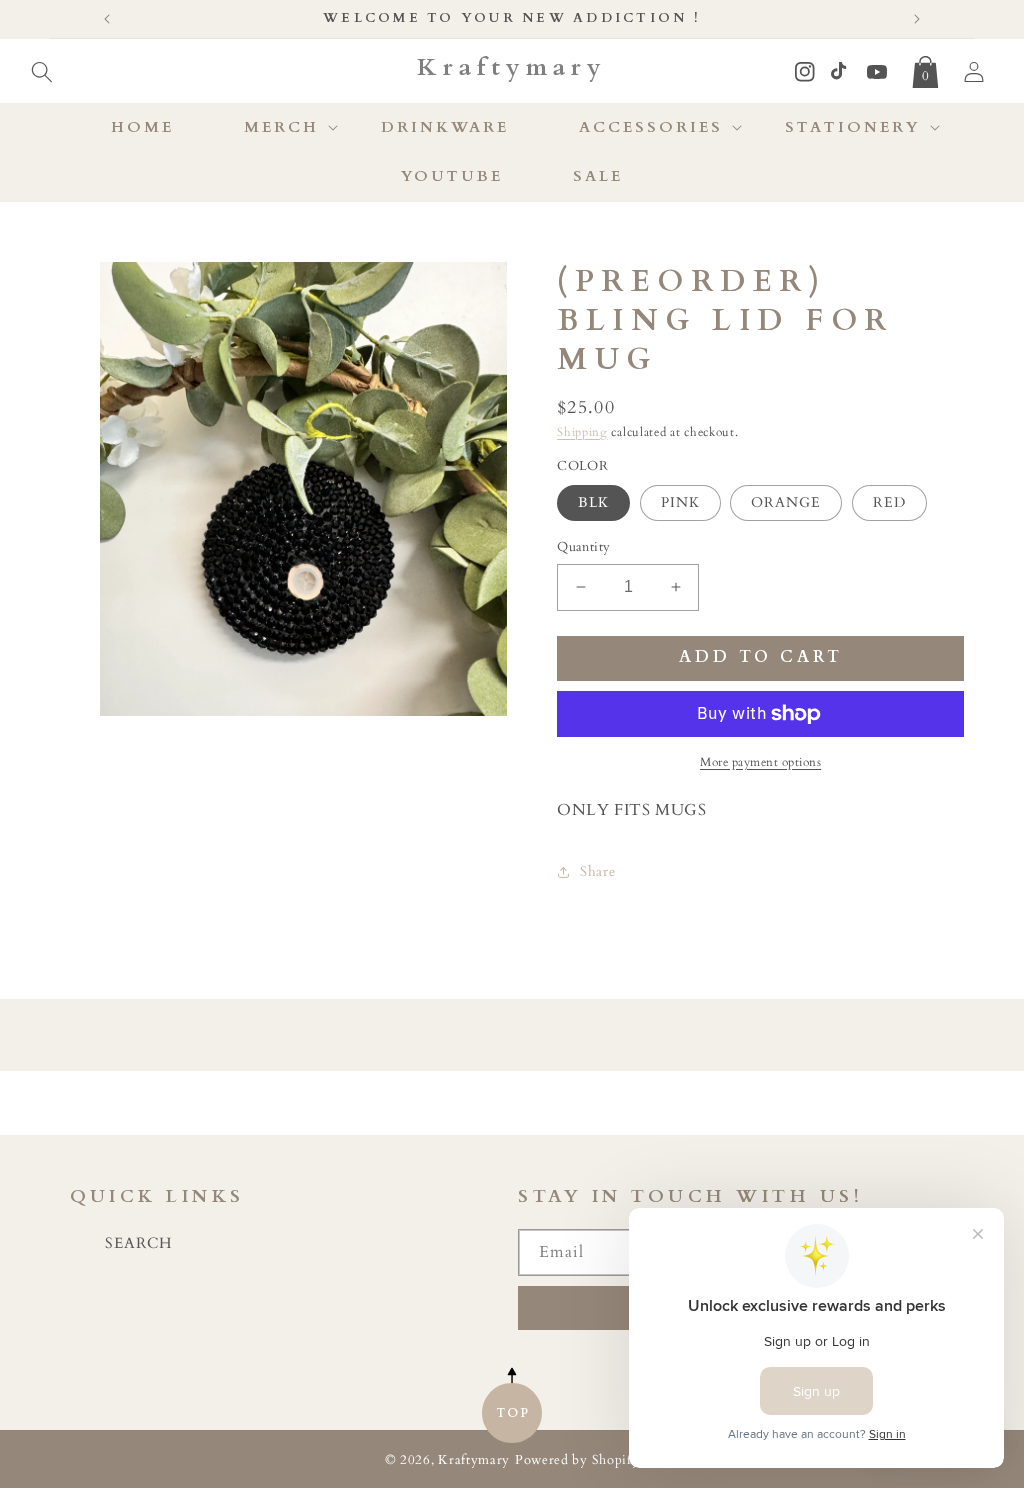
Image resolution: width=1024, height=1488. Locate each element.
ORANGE (786, 502)
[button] (42, 68)
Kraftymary (474, 1460)
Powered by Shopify (577, 1460)
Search (139, 1243)
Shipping (582, 432)
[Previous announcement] (107, 19)
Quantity (583, 547)
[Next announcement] (917, 19)
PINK (680, 502)
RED (889, 502)
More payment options (760, 762)
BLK (593, 502)
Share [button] (597, 871)
